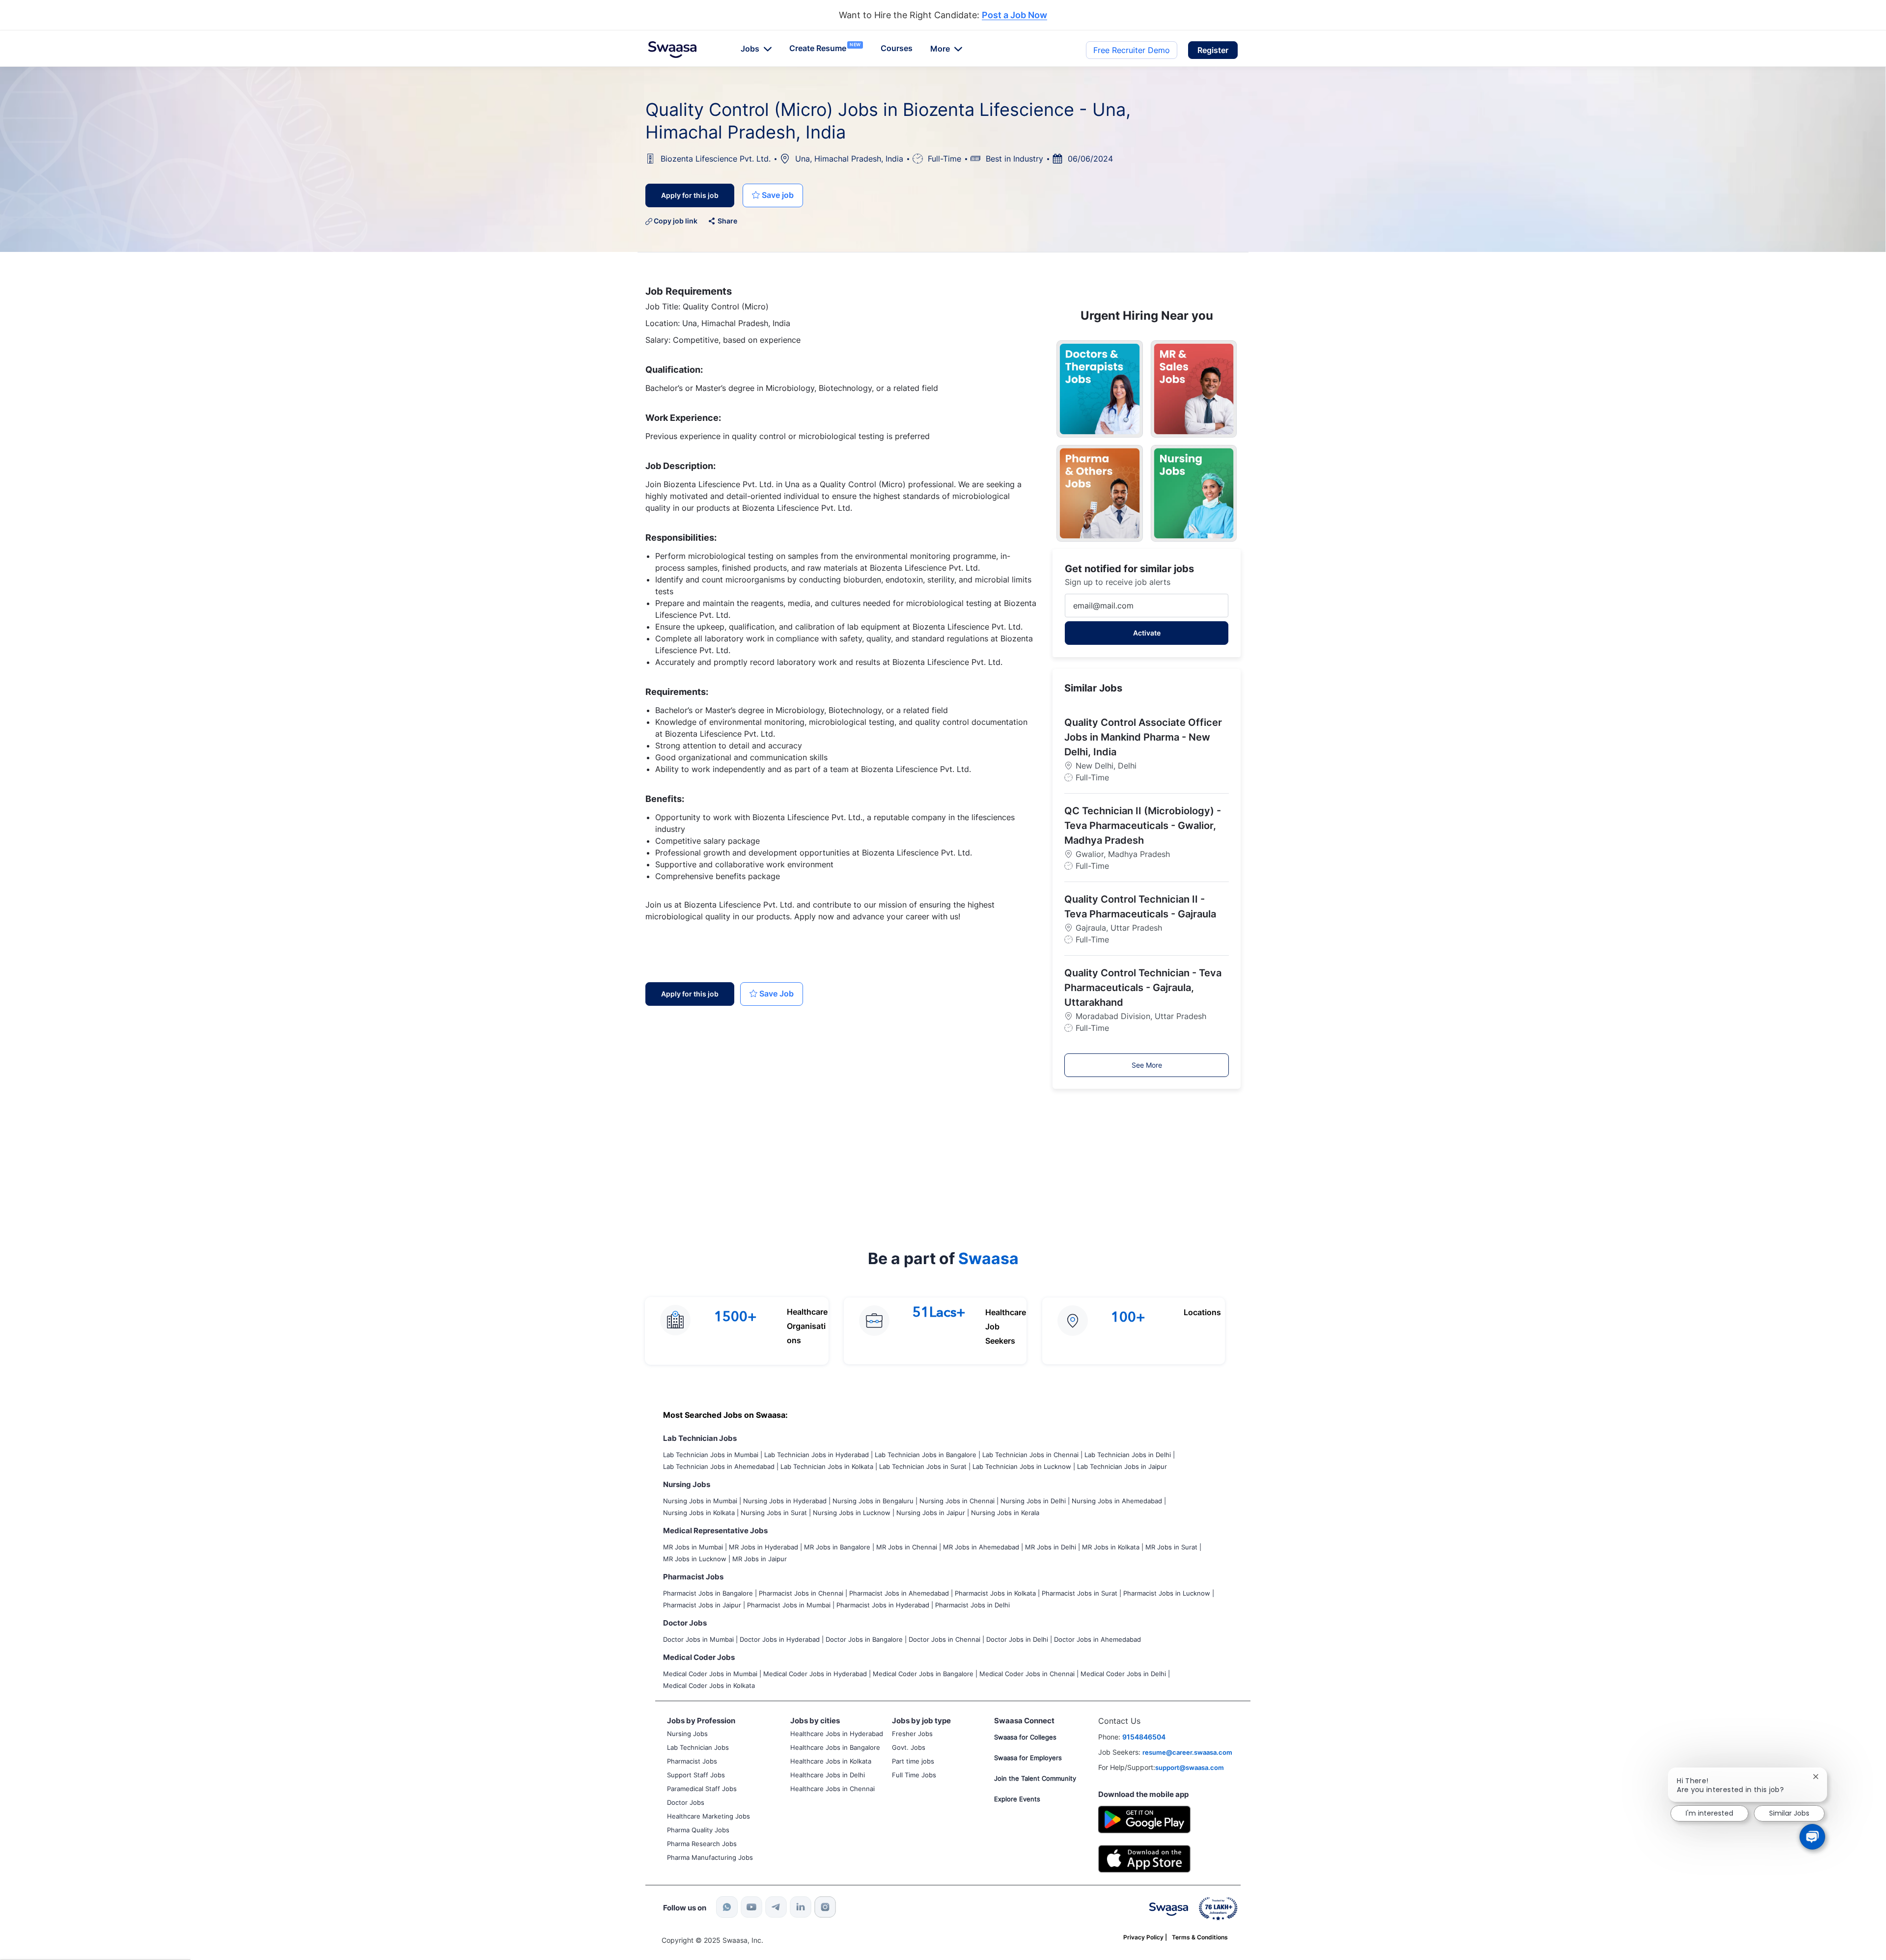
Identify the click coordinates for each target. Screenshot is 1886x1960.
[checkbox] (773, 195)
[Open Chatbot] (1812, 1837)
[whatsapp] (727, 1907)
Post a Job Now (1014, 15)
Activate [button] (1147, 633)
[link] (672, 50)
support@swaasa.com (1190, 1767)
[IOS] (1144, 1858)
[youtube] (751, 1907)
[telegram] (776, 1907)
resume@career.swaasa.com (1187, 1752)
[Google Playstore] (1144, 1818)
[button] (1213, 50)
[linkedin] (801, 1907)
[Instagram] (825, 1907)
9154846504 (1144, 1737)
